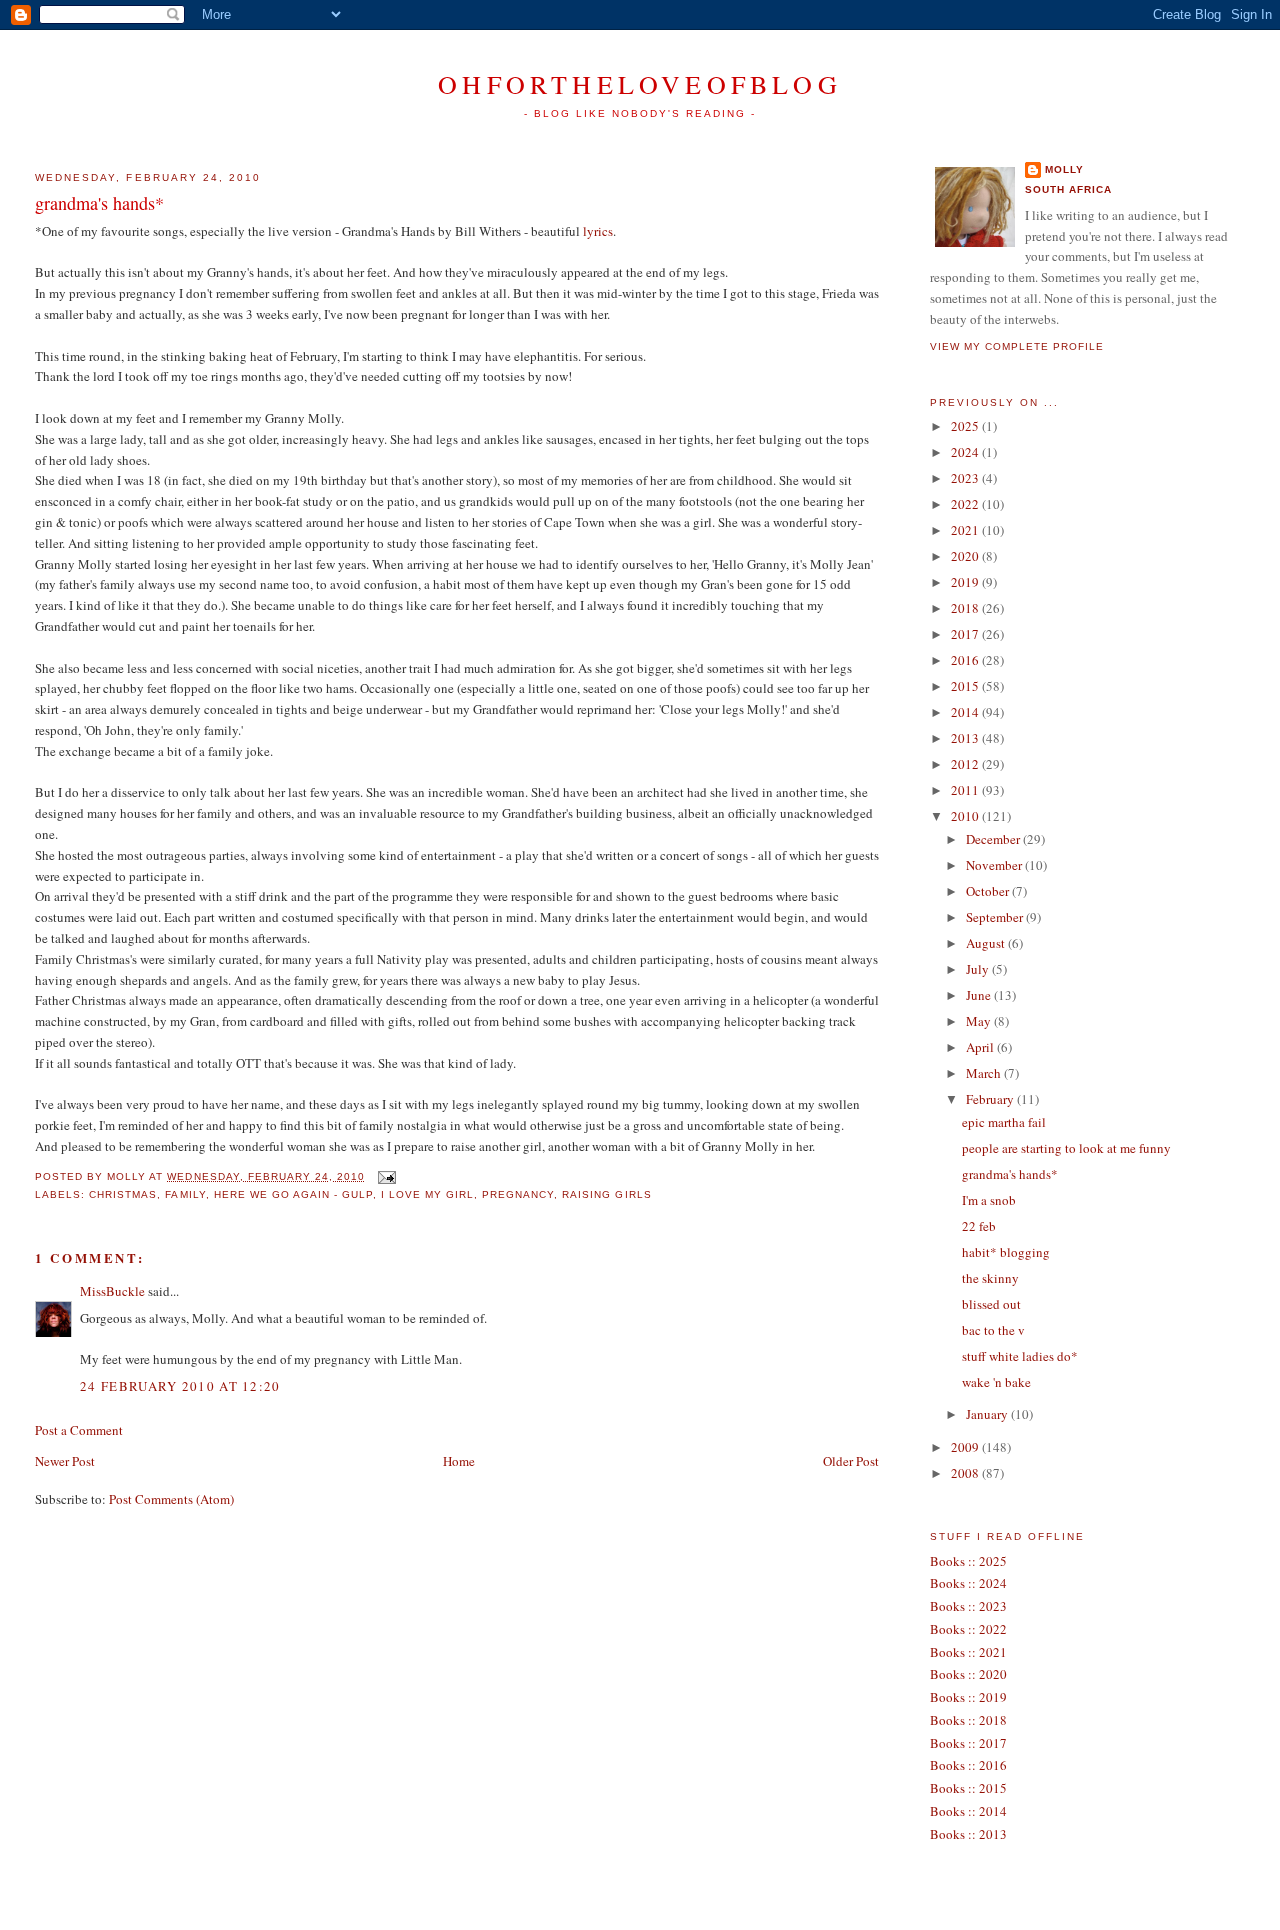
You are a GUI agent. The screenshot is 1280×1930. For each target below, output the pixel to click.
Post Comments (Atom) (171, 1499)
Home (459, 1461)
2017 (966, 634)
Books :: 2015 (968, 1788)
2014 (966, 712)
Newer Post (65, 1461)
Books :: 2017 (968, 1743)
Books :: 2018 (968, 1720)
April (981, 1047)
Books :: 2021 (968, 1652)
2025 (966, 426)
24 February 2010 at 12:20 (180, 1386)
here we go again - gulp (293, 1194)
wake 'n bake (996, 1382)
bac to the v (993, 1330)
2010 (966, 816)
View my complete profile (1017, 346)
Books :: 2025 (968, 1561)
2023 (966, 478)
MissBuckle (112, 1291)
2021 (966, 530)
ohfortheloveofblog (640, 84)
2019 (966, 582)
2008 (966, 1473)
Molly (1064, 169)
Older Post (851, 1461)
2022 (966, 504)
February (991, 1099)
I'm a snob (989, 1200)
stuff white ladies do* (1020, 1356)
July (979, 969)
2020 (966, 556)
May (980, 1021)
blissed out (991, 1304)
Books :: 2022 (968, 1629)
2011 (966, 790)
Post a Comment (79, 1430)
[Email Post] (384, 1176)
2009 (966, 1447)
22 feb (979, 1226)
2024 (966, 452)
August (987, 943)
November (995, 865)
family (185, 1194)
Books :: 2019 (968, 1697)
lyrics (598, 231)
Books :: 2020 (968, 1674)
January (988, 1414)
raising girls (606, 1194)
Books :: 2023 (968, 1606)
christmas (123, 1194)
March (985, 1073)
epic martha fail (1004, 1122)
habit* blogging (1006, 1252)
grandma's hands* (99, 203)
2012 (966, 764)
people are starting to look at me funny (1066, 1148)
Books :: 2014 (968, 1811)
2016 (966, 660)
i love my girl (427, 1194)
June (980, 995)
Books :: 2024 (968, 1583)
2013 (966, 738)
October (989, 891)
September (996, 917)
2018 (966, 608)
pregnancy (518, 1194)
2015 (966, 686)
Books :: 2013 (968, 1834)
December (994, 839)
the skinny (990, 1278)
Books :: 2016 (968, 1765)
